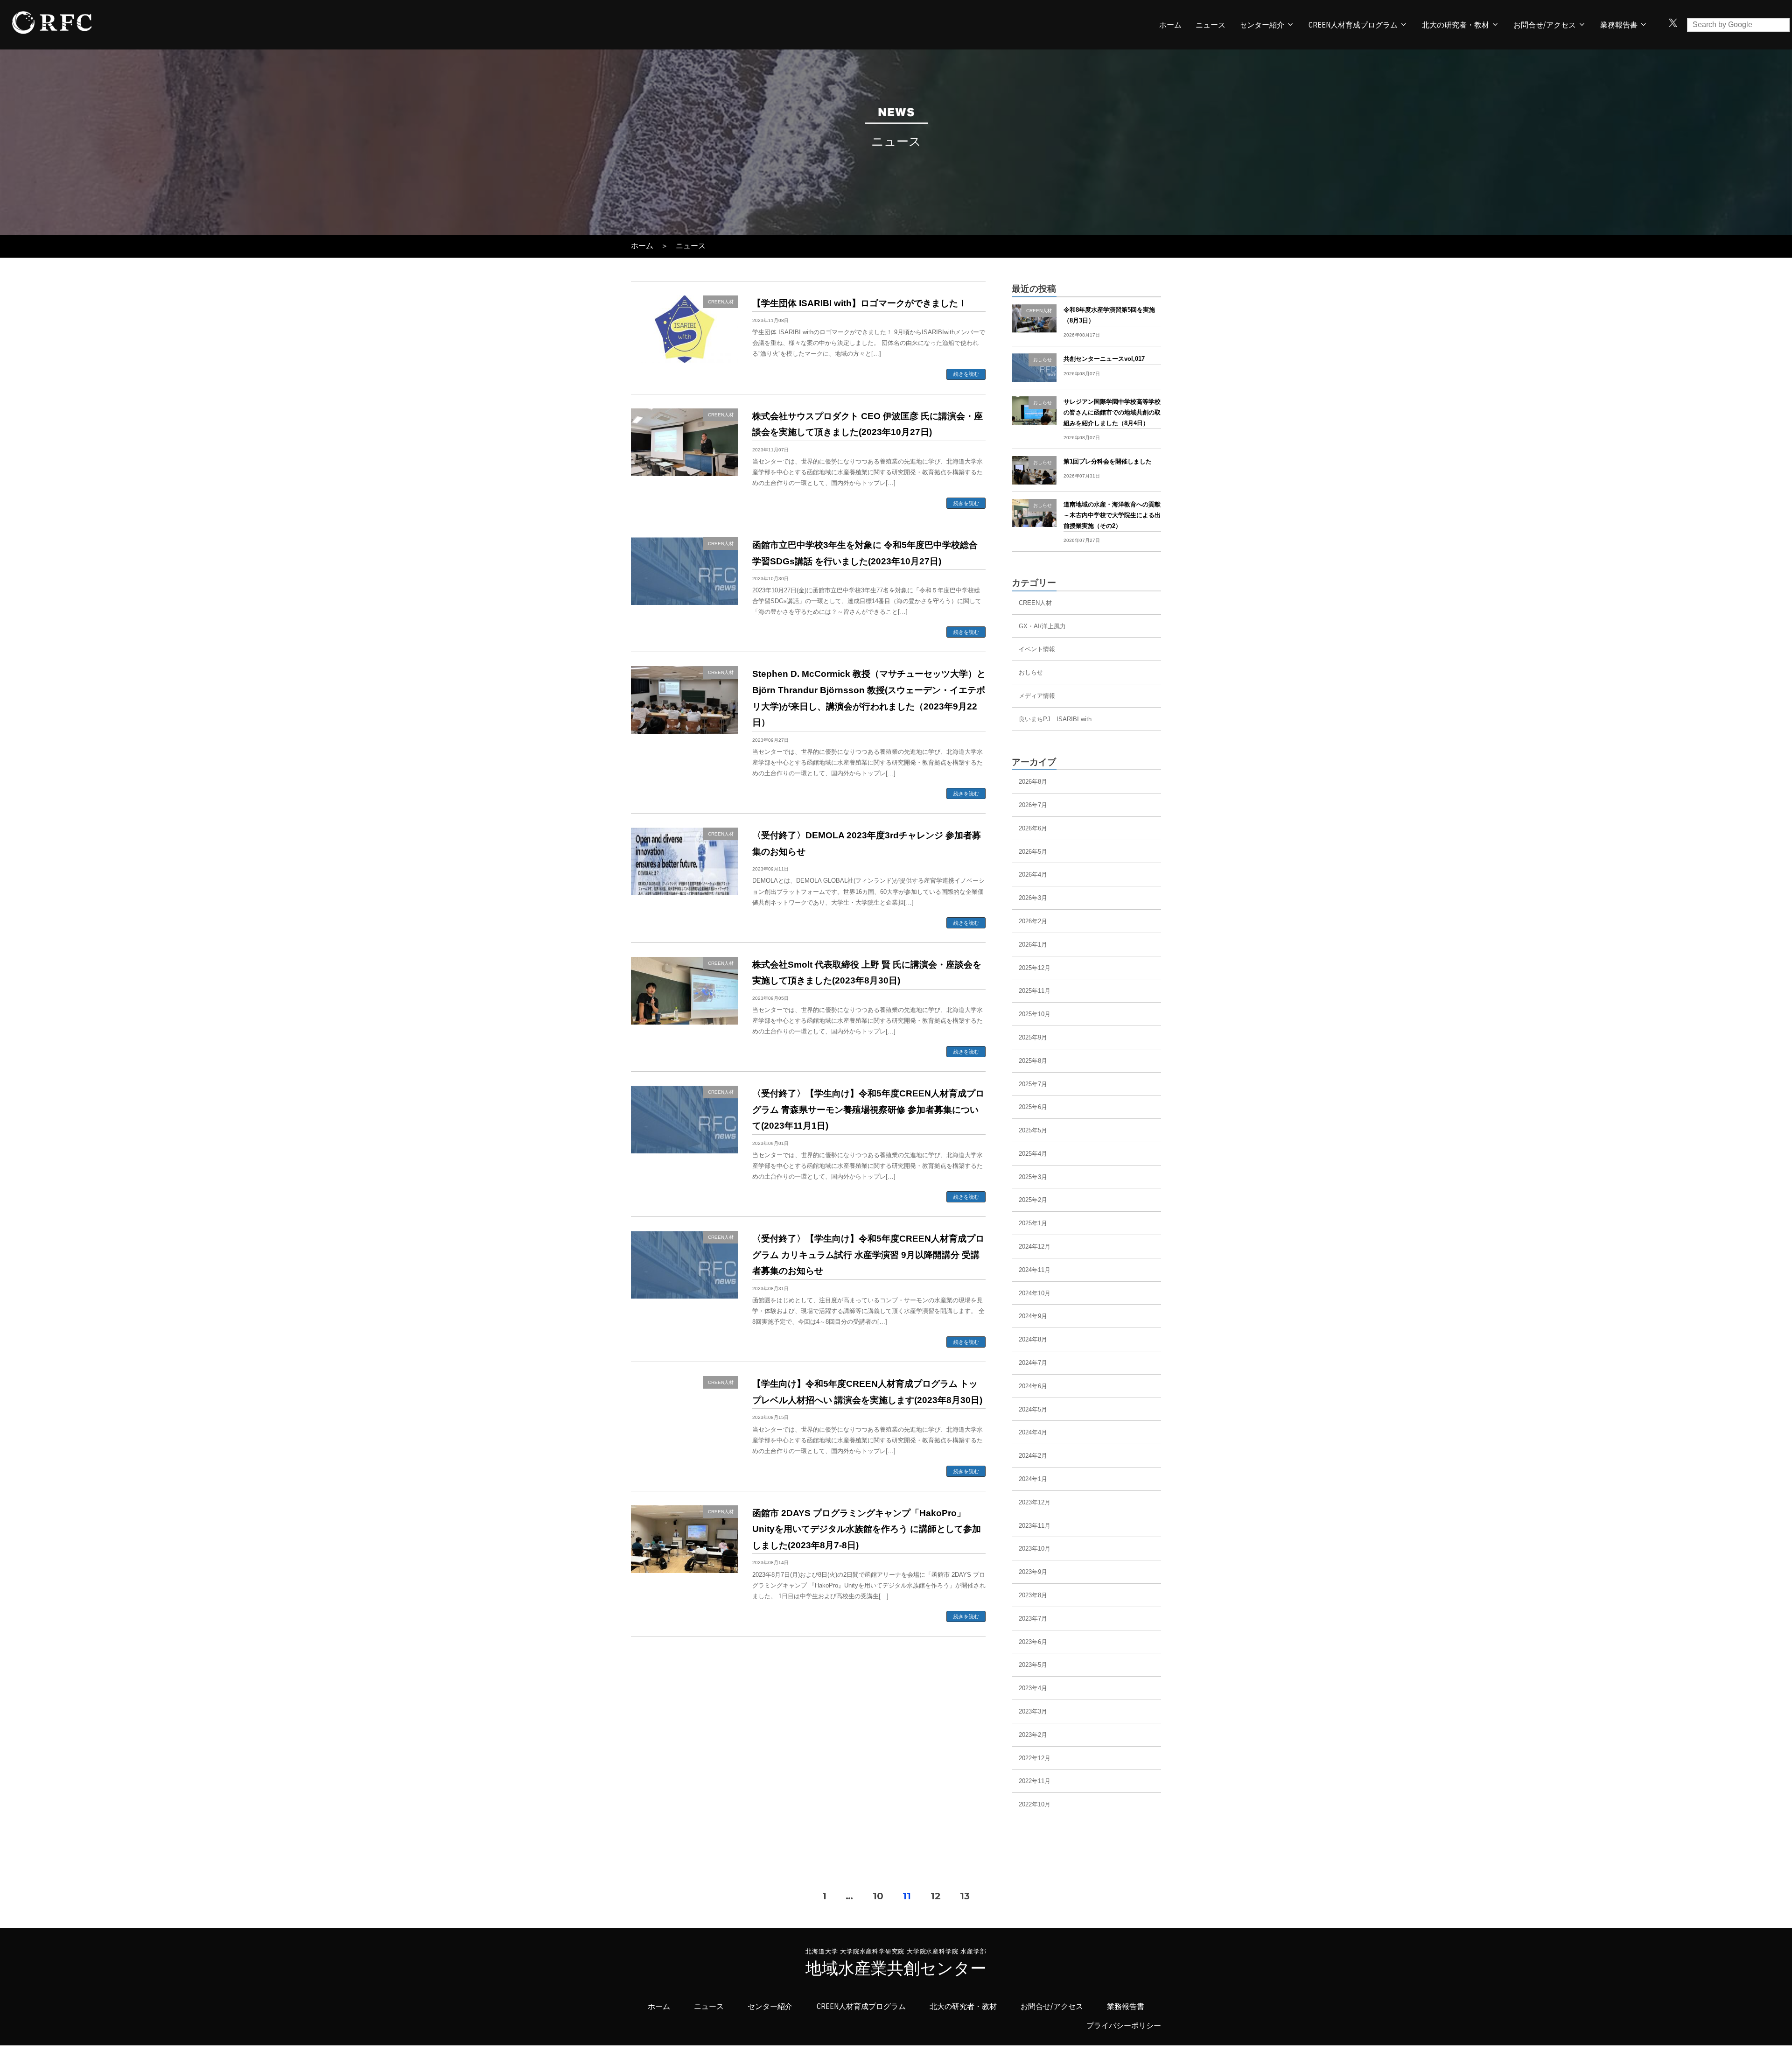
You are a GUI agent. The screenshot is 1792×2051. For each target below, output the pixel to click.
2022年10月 (1035, 1804)
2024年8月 (1033, 1339)
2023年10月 (1035, 1549)
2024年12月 (1035, 1247)
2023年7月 (1033, 1619)
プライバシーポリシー (1124, 2026)
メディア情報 (1037, 696)
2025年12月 (1035, 968)
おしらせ (1031, 672)
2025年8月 (1033, 1061)
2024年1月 (1033, 1479)
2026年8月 (1033, 782)
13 (965, 1896)
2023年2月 (1033, 1735)
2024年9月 (1033, 1316)
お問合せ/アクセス (1545, 25)
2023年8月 (1033, 1595)
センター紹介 (1262, 25)
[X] (1673, 25)
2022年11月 (1035, 1781)
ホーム (1170, 25)
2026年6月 (1033, 828)
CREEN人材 (1035, 603)
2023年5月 (1033, 1665)
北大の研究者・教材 (1456, 25)
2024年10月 (1035, 1293)
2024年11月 (1035, 1270)
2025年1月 (1033, 1223)
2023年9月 (1033, 1572)
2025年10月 (1035, 1014)
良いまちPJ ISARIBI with (1055, 719)
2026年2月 (1033, 921)
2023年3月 (1033, 1711)
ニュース (1211, 25)
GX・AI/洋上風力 (1042, 626)
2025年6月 (1033, 1107)
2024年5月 (1033, 1409)
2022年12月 (1035, 1758)
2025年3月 (1033, 1177)
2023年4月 (1033, 1688)
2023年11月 (1035, 1526)
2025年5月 (1033, 1130)
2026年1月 (1033, 945)
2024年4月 (1033, 1432)
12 (936, 1896)
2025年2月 (1033, 1200)
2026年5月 (1033, 852)
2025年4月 (1033, 1154)
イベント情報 (1037, 649)
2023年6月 (1033, 1642)
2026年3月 (1033, 898)
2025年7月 (1033, 1084)
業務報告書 (1126, 2006)
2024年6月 (1033, 1386)
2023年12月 (1035, 1502)
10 (878, 1896)
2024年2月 (1033, 1456)
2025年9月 (1033, 1037)
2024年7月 (1033, 1363)
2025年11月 (1035, 991)
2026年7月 (1033, 805)
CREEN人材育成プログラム (1353, 25)
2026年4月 (1033, 874)
